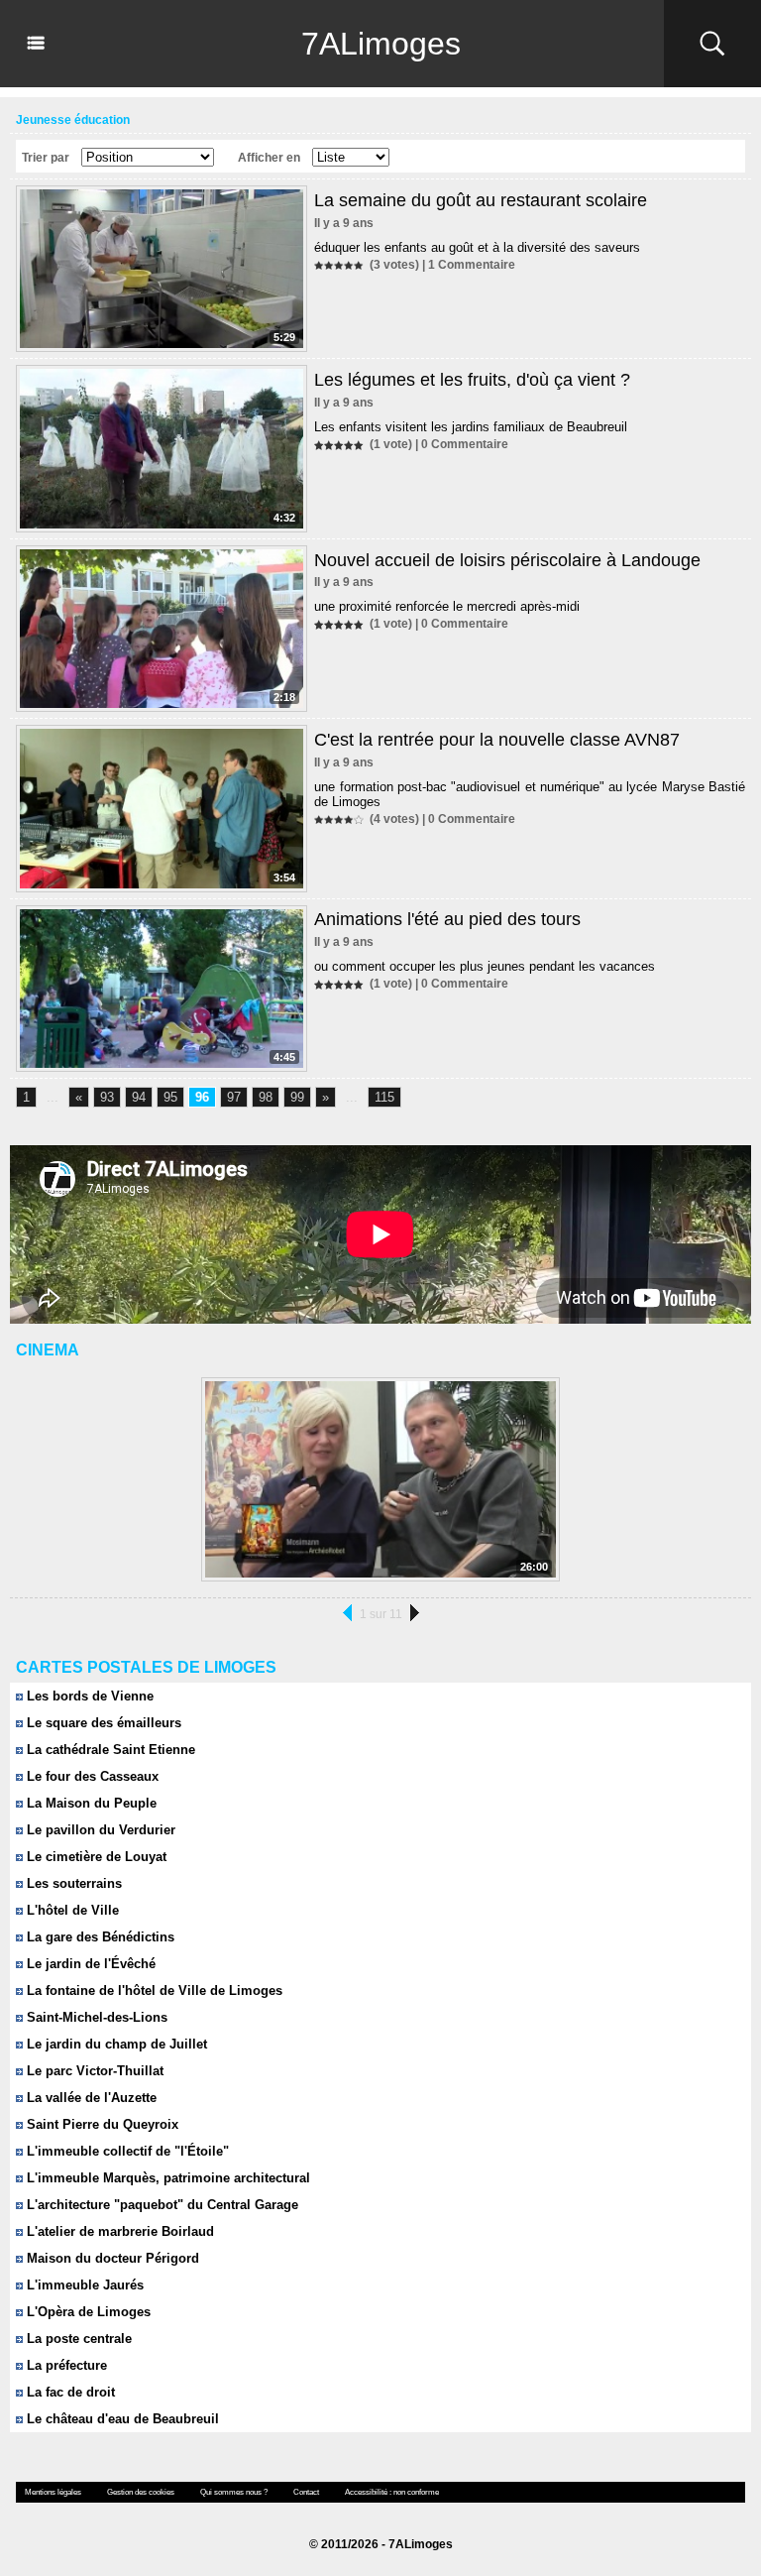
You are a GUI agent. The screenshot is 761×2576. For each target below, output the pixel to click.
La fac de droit (69, 2392)
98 (266, 1097)
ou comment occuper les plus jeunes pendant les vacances (485, 966)
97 (234, 1097)
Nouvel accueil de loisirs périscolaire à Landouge (507, 560)
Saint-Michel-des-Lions (95, 2017)
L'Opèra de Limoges (87, 2312)
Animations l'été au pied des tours (447, 919)
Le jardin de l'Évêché (89, 1964)
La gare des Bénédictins (99, 1937)
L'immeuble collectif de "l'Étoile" (126, 2151)
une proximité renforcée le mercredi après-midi (447, 606)
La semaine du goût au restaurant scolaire (481, 200)
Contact (306, 2492)
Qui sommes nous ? (234, 2492)
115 (384, 1097)
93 (107, 1097)
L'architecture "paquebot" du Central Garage (161, 2205)
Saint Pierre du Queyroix (101, 2124)
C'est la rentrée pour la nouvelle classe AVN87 (497, 740)
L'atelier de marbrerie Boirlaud (118, 2231)
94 (139, 1097)
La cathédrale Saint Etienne (109, 1750)
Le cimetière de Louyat (95, 1857)
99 (297, 1097)
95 (170, 1097)
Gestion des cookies (141, 2492)
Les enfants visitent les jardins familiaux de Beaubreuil (471, 427)
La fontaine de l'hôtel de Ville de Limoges (153, 1991)
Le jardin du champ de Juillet (115, 2044)
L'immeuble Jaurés (83, 2285)
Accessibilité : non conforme (392, 2492)
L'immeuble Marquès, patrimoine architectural (166, 2178)
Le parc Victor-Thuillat (93, 2071)
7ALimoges (381, 44)
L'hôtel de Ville (71, 1910)
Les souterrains (72, 1883)
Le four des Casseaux (91, 1776)
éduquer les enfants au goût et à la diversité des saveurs (477, 247)
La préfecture (65, 2365)
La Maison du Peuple (90, 1803)
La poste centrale (77, 2339)
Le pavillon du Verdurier (99, 1830)
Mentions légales (53, 2492)
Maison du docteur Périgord (111, 2258)
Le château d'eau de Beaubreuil (121, 2419)
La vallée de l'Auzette (90, 2098)
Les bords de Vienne (88, 1696)
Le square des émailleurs (102, 1723)
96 (202, 1097)
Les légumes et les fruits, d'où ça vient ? (472, 380)
